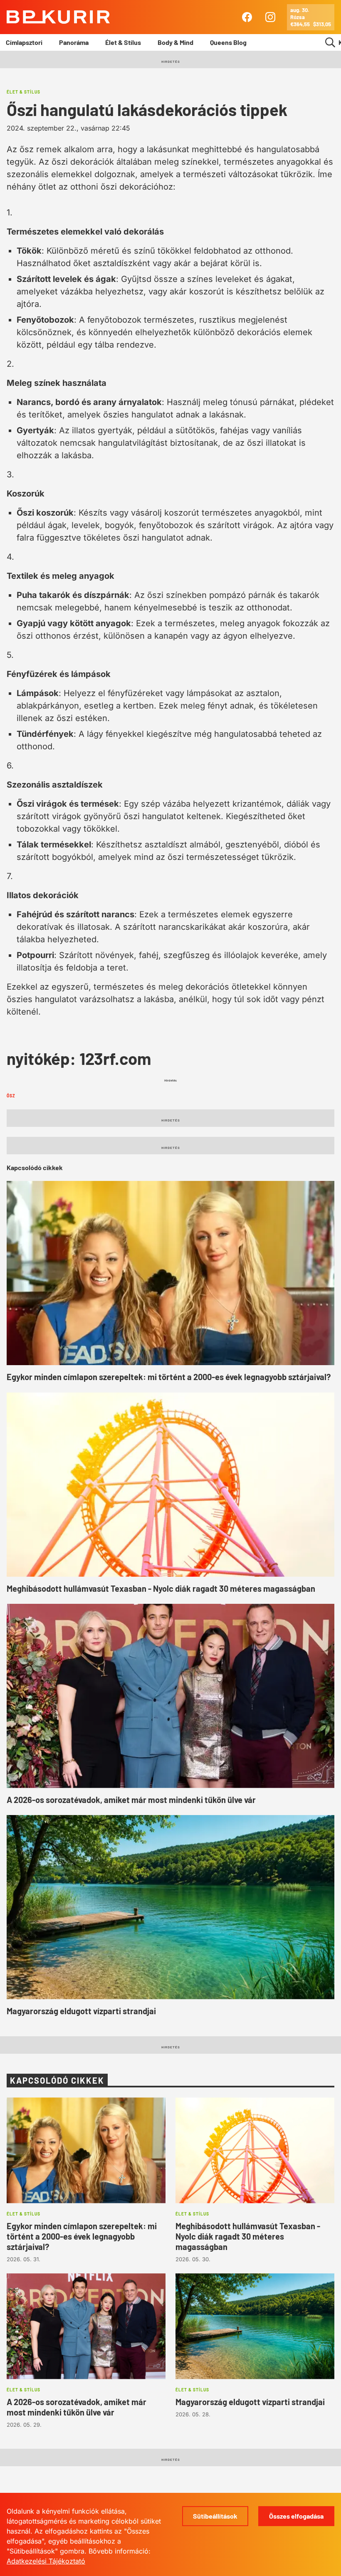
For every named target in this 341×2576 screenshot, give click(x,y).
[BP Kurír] (58, 17)
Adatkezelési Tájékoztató (46, 2561)
